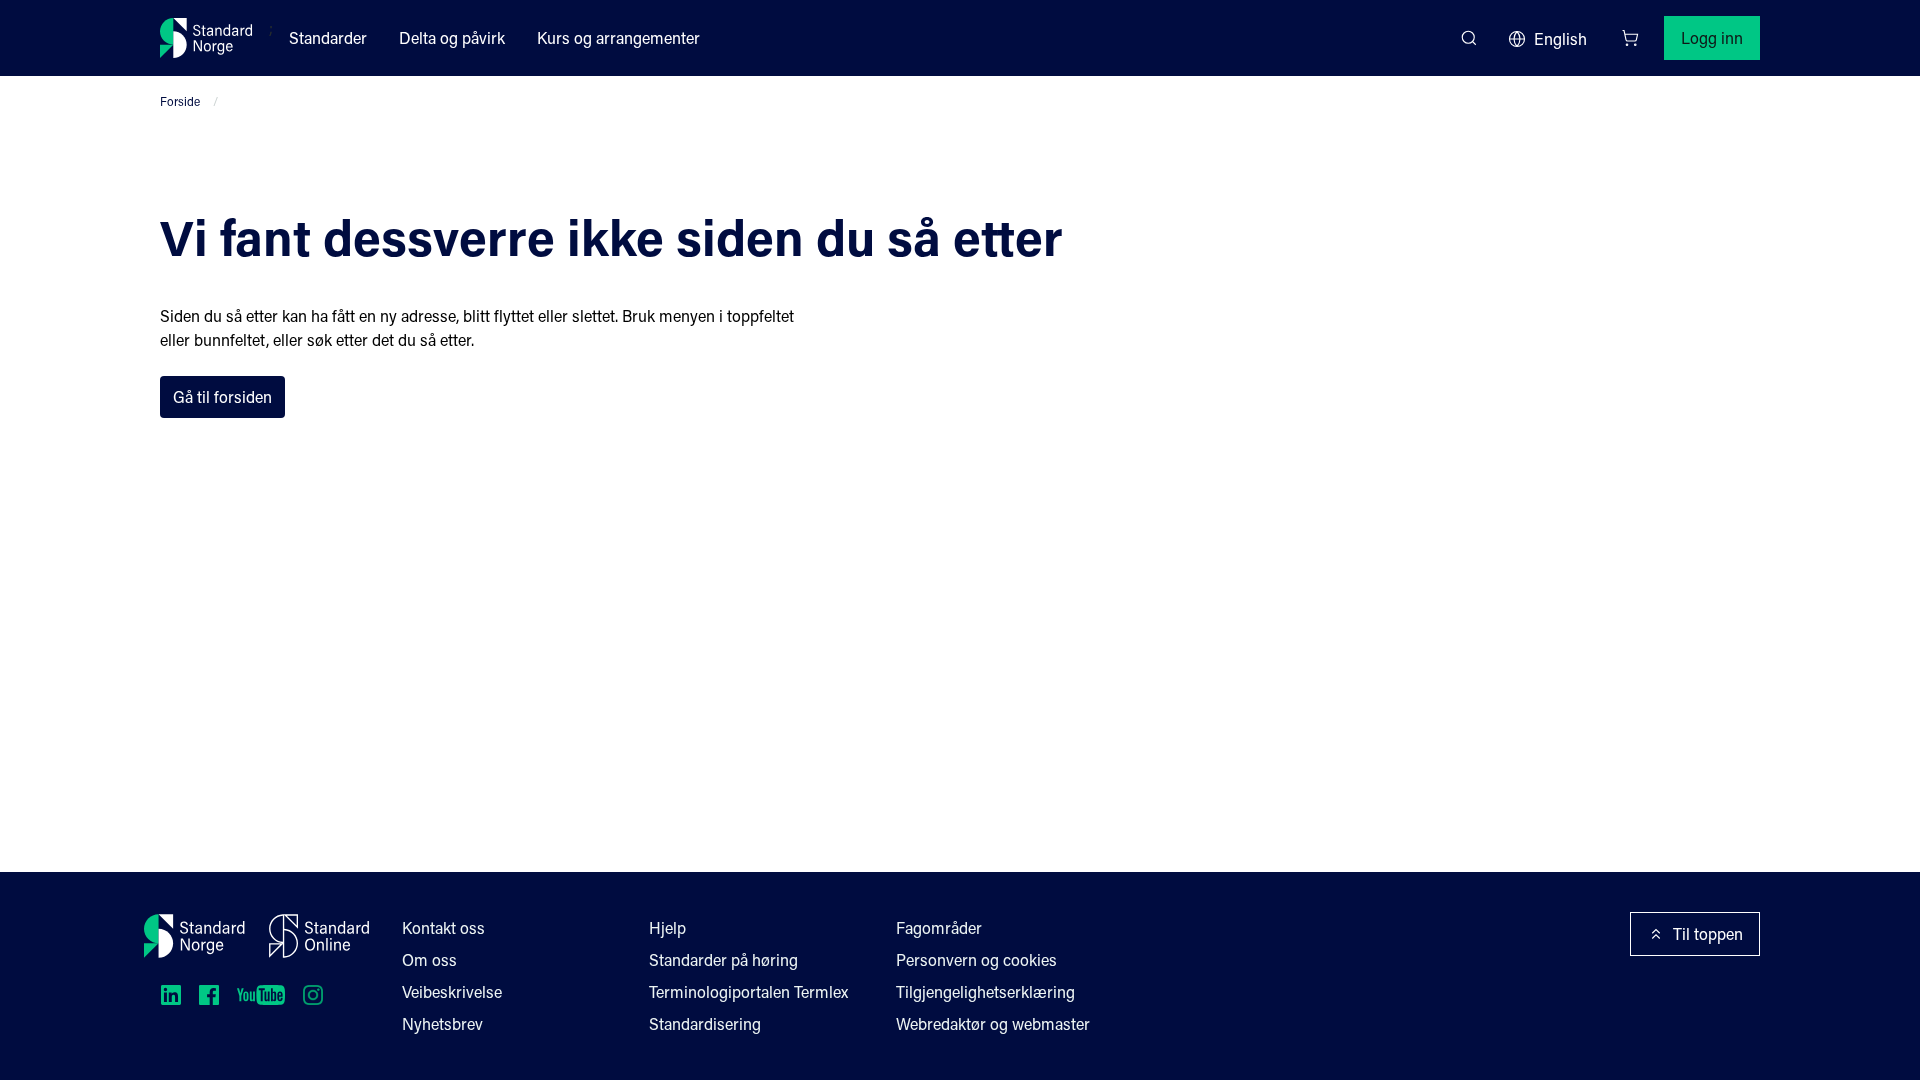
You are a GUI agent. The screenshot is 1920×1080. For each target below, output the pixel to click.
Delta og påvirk (452, 37)
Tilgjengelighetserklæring (985, 991)
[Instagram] (313, 995)
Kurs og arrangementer (618, 37)
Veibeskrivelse (452, 991)
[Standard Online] (319, 936)
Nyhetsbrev (442, 1023)
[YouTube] (261, 995)
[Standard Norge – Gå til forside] (206, 38)
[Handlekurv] (1630, 38)
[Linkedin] (171, 995)
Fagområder (939, 927)
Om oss (429, 959)
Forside (180, 101)
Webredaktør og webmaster (993, 1023)
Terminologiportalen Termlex (748, 991)
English (1560, 38)
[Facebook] (209, 995)
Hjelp (667, 927)
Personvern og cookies (976, 959)
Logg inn (1712, 37)
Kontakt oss (443, 927)
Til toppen (1708, 933)
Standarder (328, 37)
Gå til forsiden (222, 396)
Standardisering (705, 1023)
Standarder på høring (723, 959)
